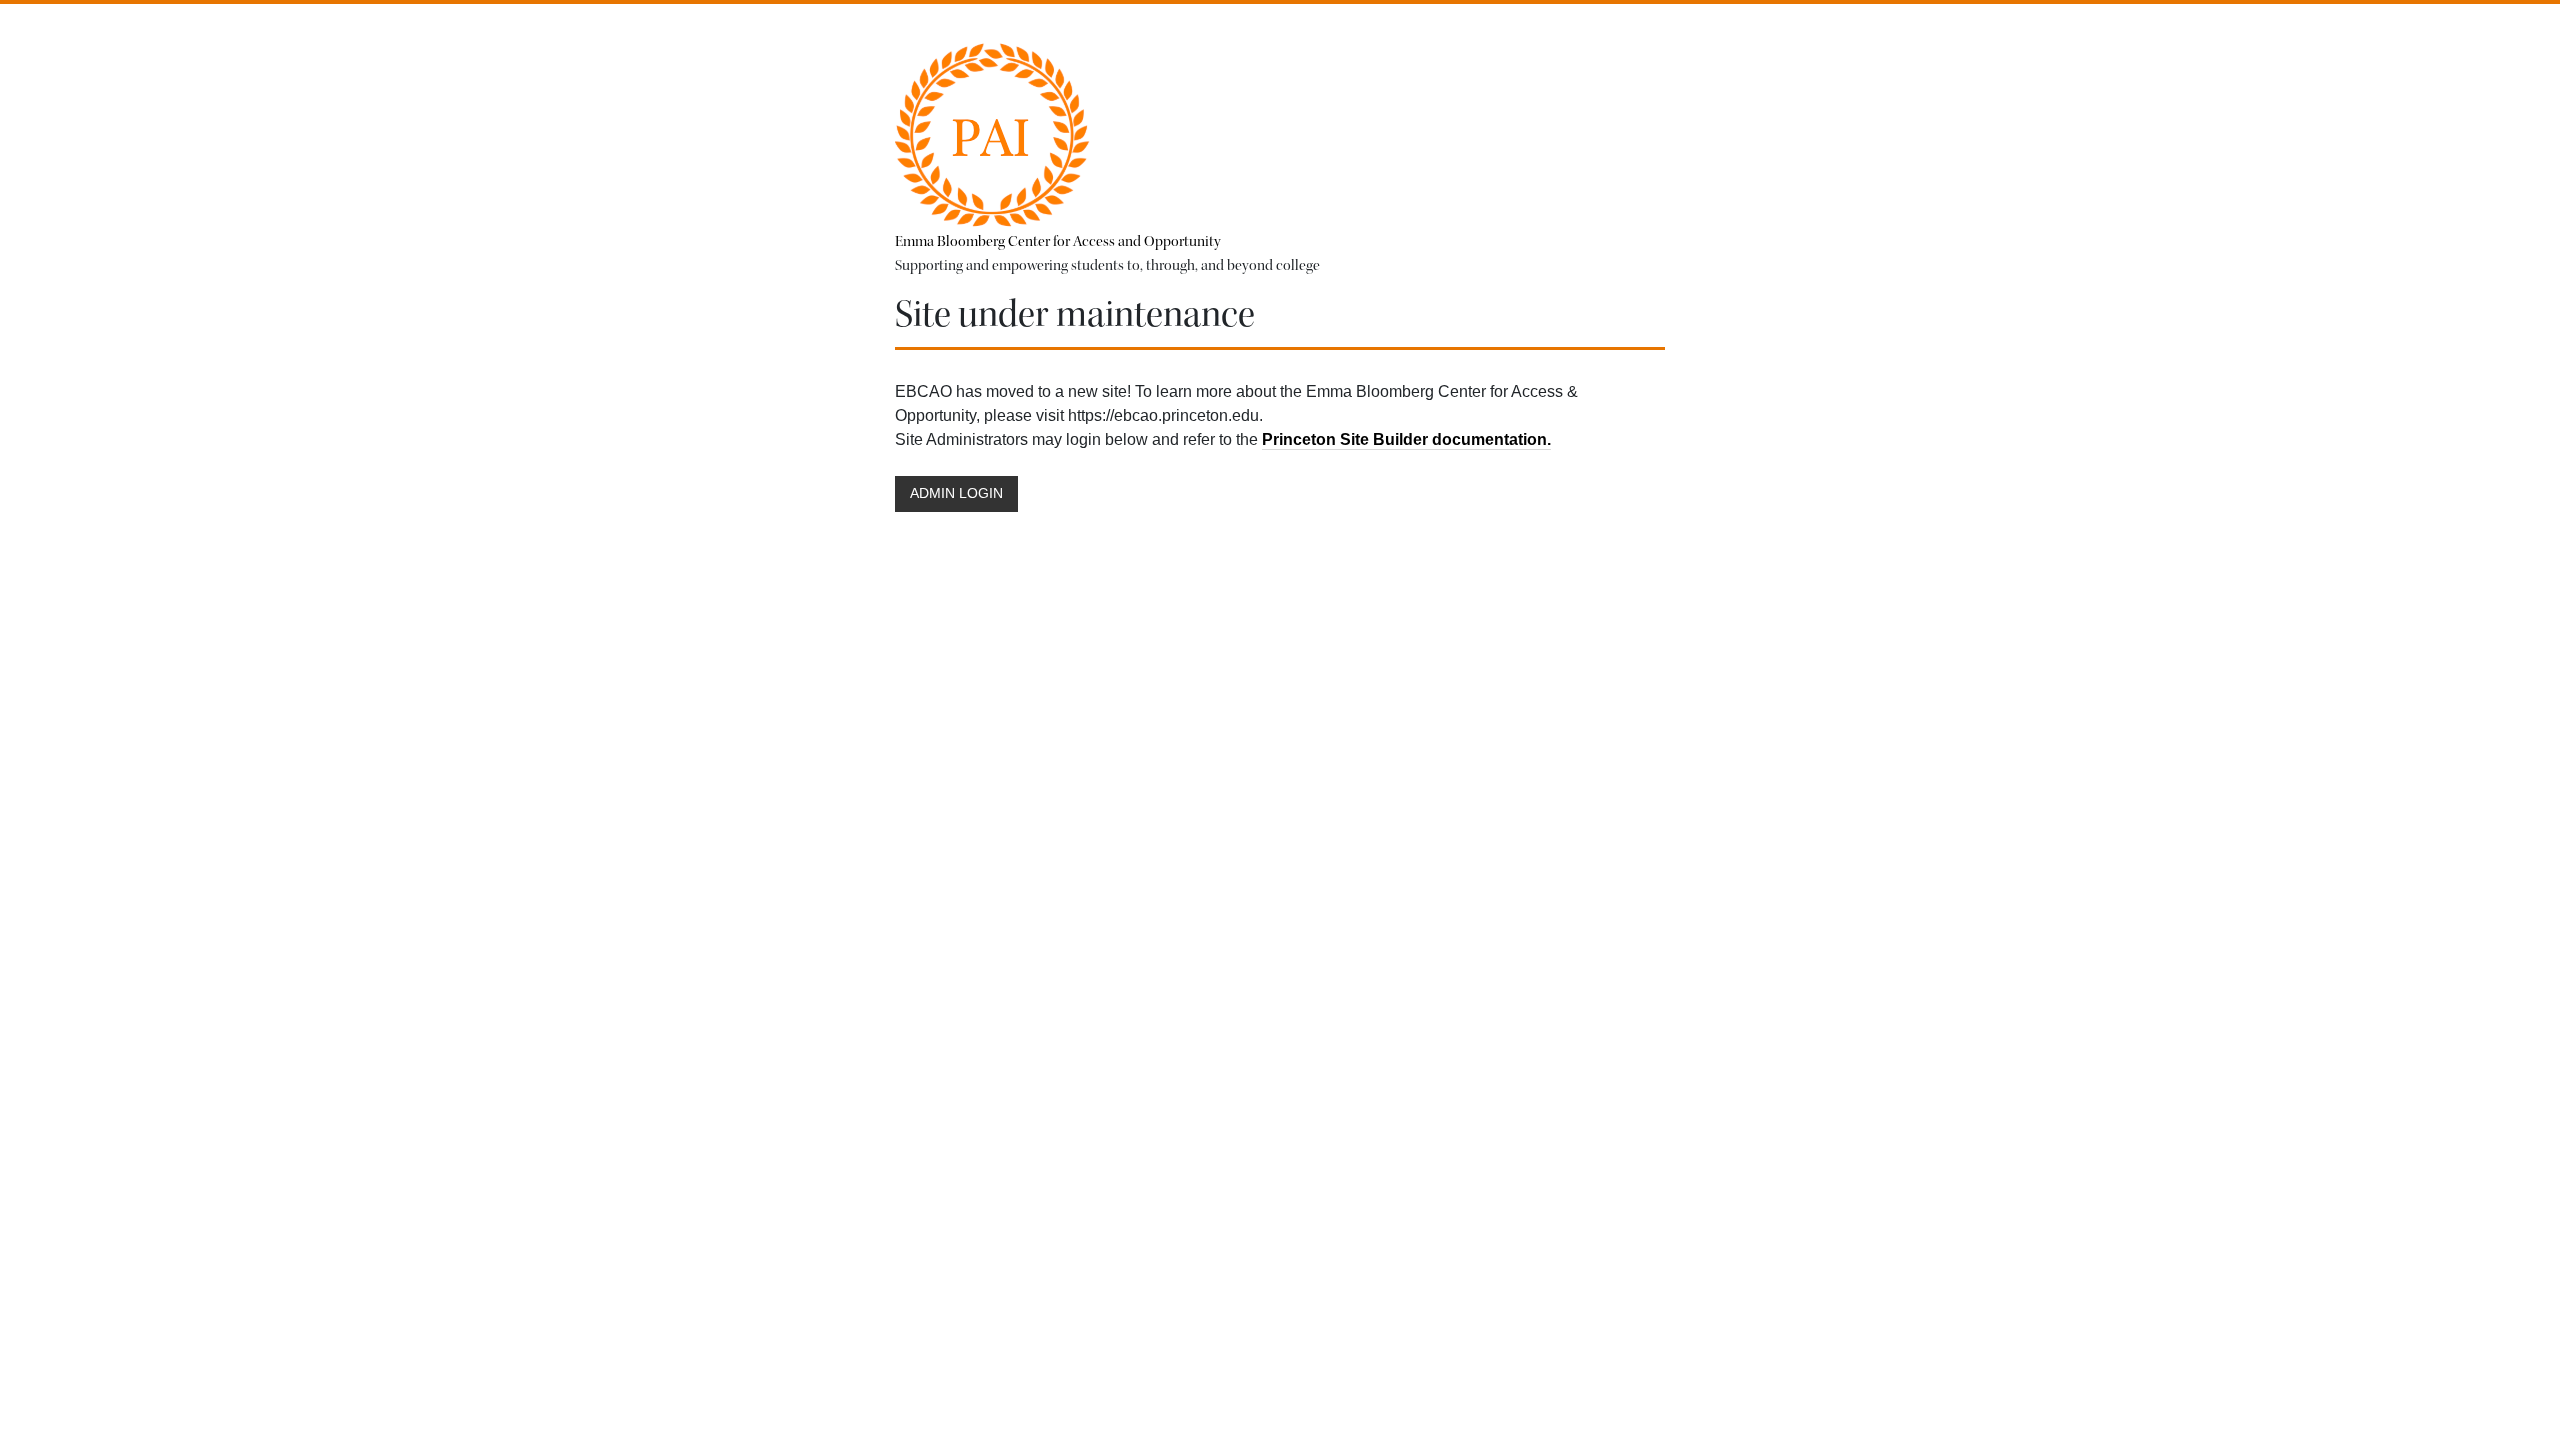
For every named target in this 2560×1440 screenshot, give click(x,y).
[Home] (994, 131)
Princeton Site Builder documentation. (1406, 439)
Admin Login (956, 493)
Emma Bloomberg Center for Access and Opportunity (1058, 241)
